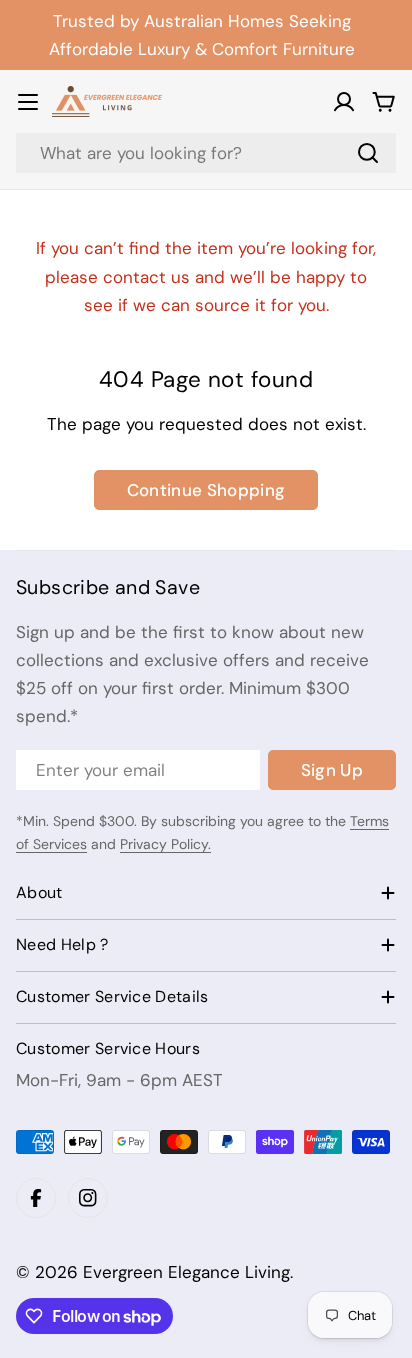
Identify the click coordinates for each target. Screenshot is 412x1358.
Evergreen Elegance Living (186, 1272)
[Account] (344, 102)
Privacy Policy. (165, 844)
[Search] (368, 153)
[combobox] (206, 153)
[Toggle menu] (28, 102)
